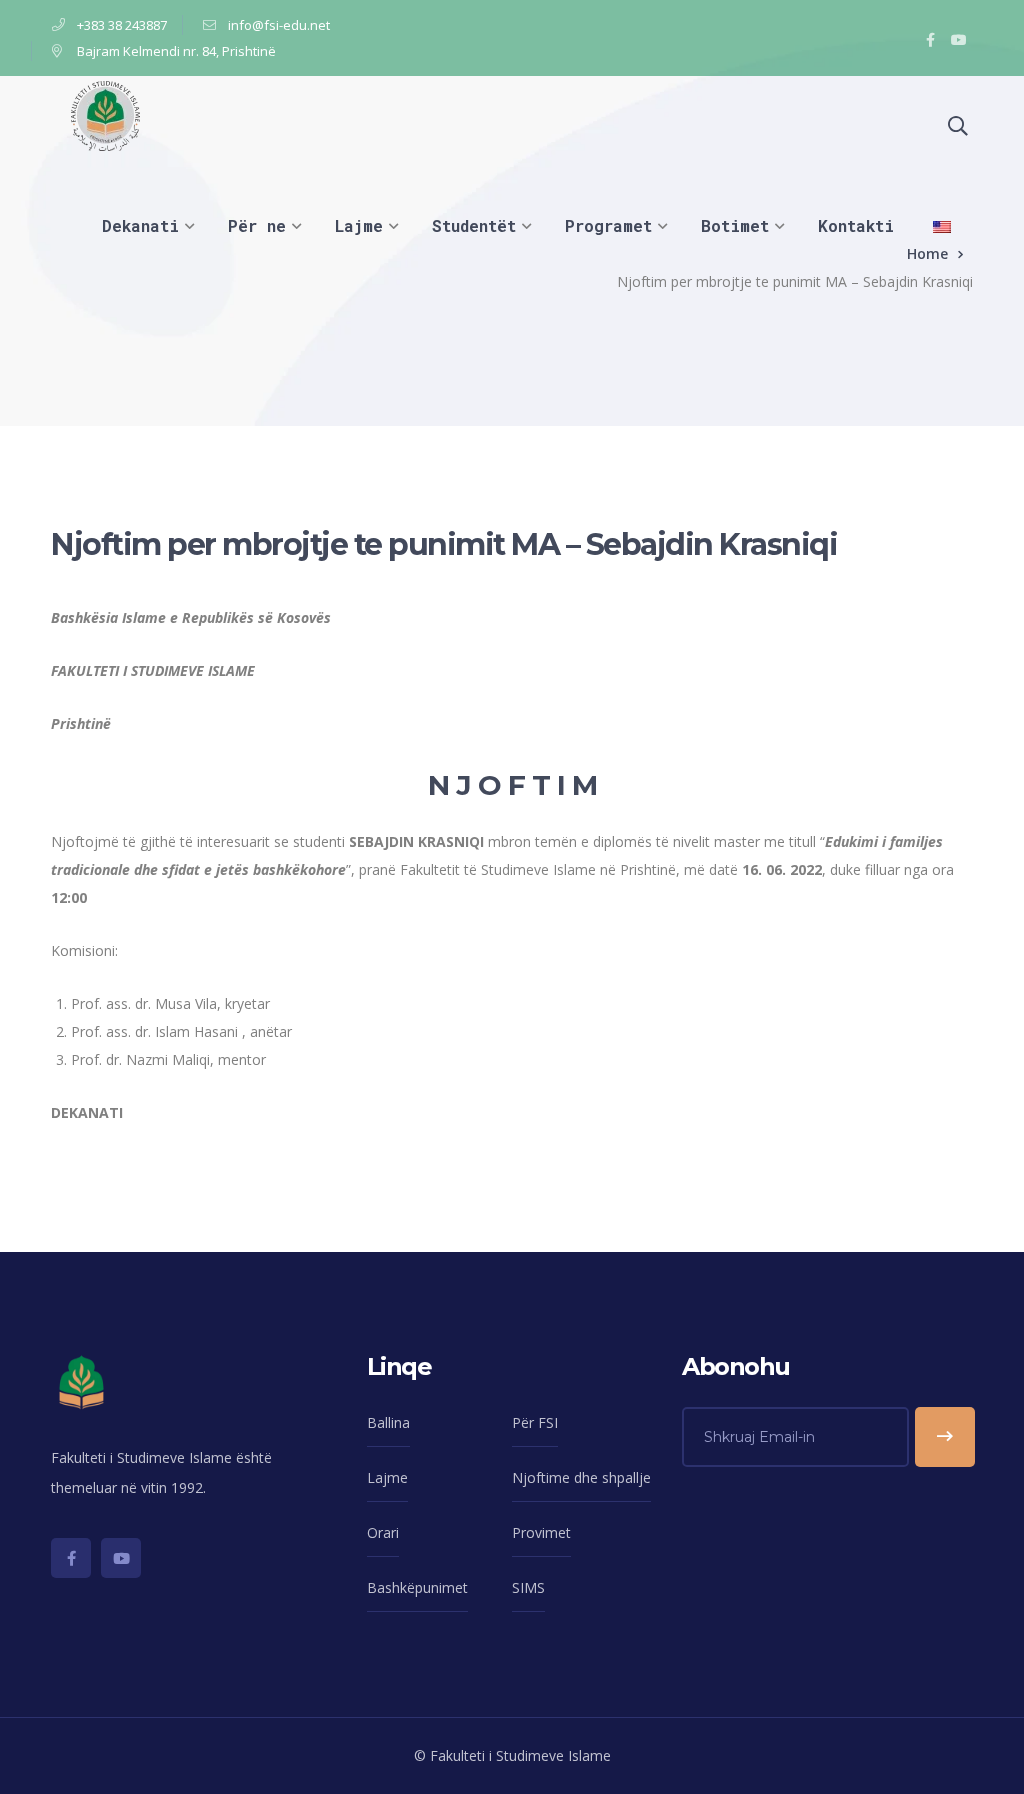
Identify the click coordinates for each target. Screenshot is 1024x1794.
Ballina (388, 1422)
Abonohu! (945, 1437)
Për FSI (535, 1422)
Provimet (541, 1532)
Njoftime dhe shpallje (581, 1477)
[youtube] (121, 1558)
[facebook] (71, 1558)
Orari (383, 1532)
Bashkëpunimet (417, 1587)
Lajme (387, 1477)
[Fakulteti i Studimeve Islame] (105, 114)
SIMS (528, 1587)
